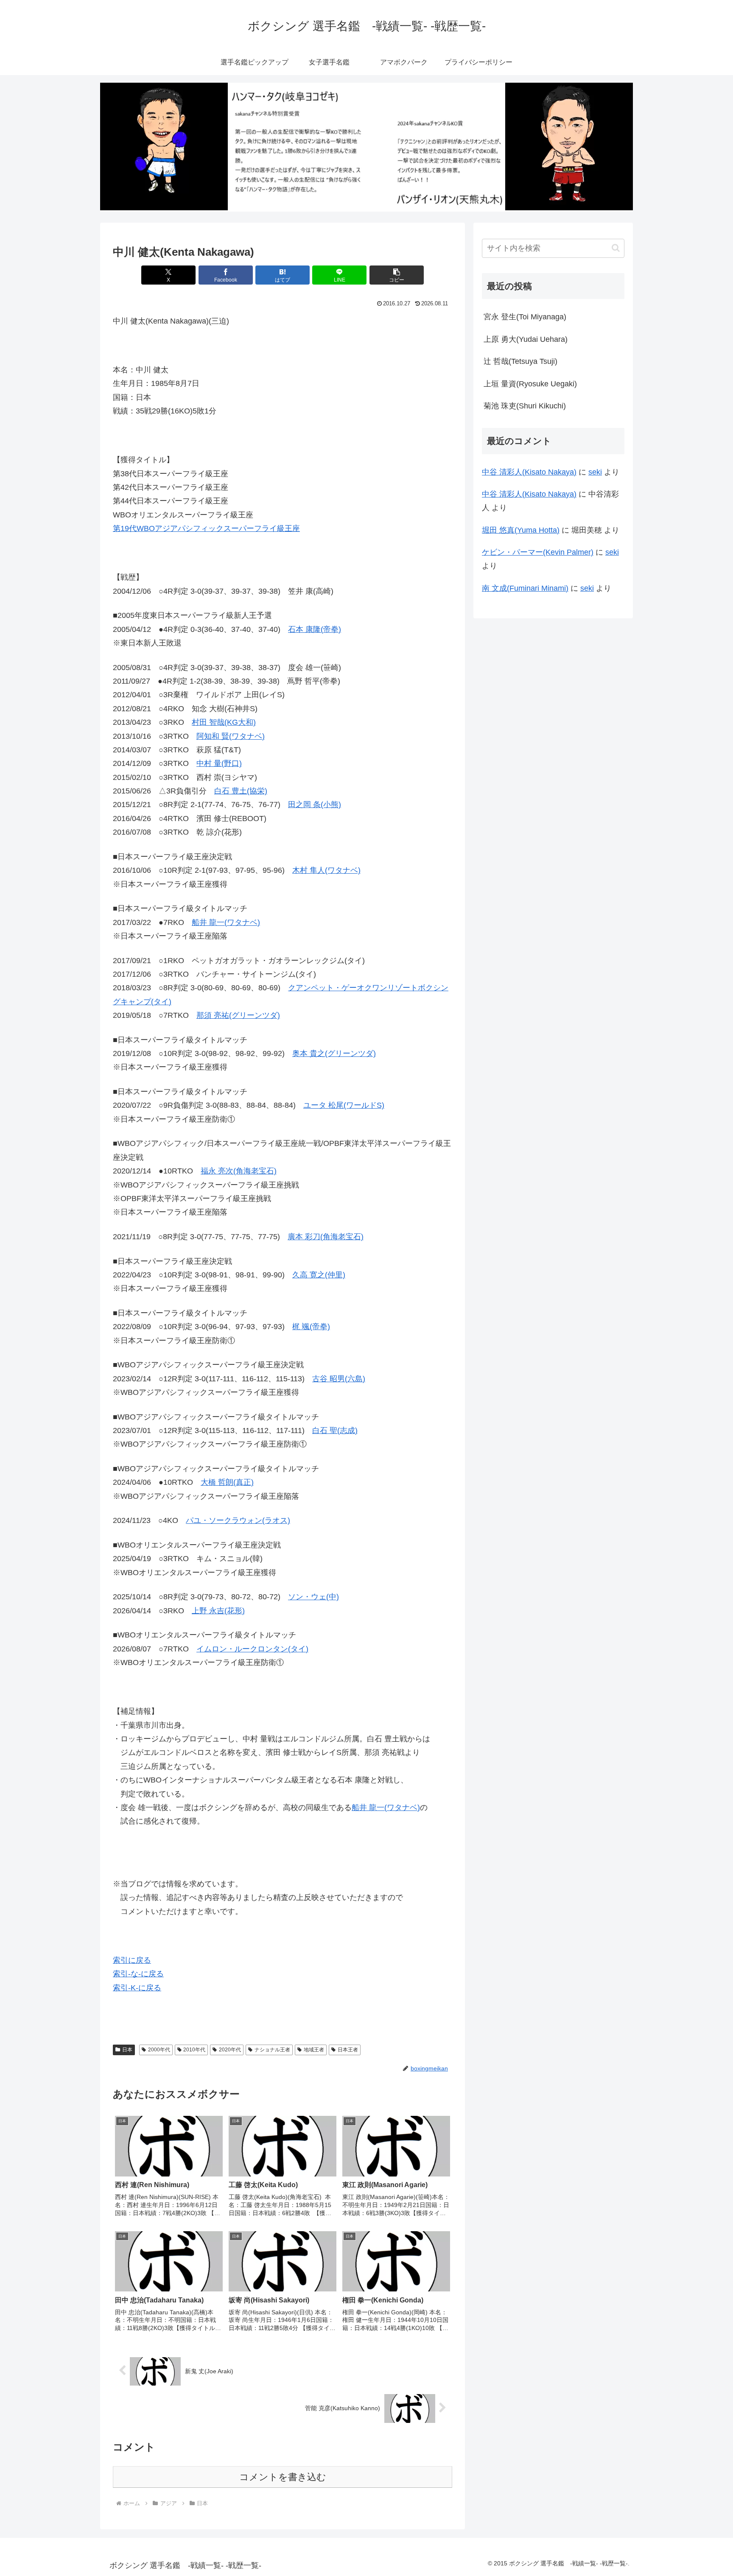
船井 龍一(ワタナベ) (226, 922)
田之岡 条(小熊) (315, 805)
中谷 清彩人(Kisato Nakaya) (529, 472)
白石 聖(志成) (335, 1430)
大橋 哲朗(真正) (227, 1482)
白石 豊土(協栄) (241, 791)
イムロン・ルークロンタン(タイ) (252, 1649)
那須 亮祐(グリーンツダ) (238, 1015)
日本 (127, 2050)
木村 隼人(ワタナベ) (326, 870)
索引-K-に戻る (137, 1988)
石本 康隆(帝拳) (315, 629)
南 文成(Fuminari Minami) (525, 588)
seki (595, 472)
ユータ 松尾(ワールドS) (344, 1105)
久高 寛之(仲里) (319, 1275)
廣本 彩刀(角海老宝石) (326, 1237)
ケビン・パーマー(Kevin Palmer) (538, 552)
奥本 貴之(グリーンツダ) (334, 1053)
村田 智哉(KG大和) (224, 722)
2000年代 (159, 2050)
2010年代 (194, 2050)
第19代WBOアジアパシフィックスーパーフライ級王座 (206, 528)
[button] (397, 275)
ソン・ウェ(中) (313, 1597)
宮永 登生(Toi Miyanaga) (525, 317)
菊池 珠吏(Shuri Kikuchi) (525, 406)
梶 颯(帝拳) (311, 1327)
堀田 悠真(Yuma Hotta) (521, 530)
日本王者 (348, 2050)
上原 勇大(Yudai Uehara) (526, 339)
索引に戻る (132, 1960)
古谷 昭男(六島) (339, 1379)
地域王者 (314, 2050)
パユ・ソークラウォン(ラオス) (238, 1520)
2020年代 (230, 2050)
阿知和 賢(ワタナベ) (231, 736)
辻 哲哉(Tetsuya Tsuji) (520, 361)
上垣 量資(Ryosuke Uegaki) (530, 384)
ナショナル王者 (272, 2050)
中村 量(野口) (219, 763)
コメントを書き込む (283, 2477)
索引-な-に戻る (138, 1974)
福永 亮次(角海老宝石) (239, 1171)
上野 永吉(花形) (218, 1611)
